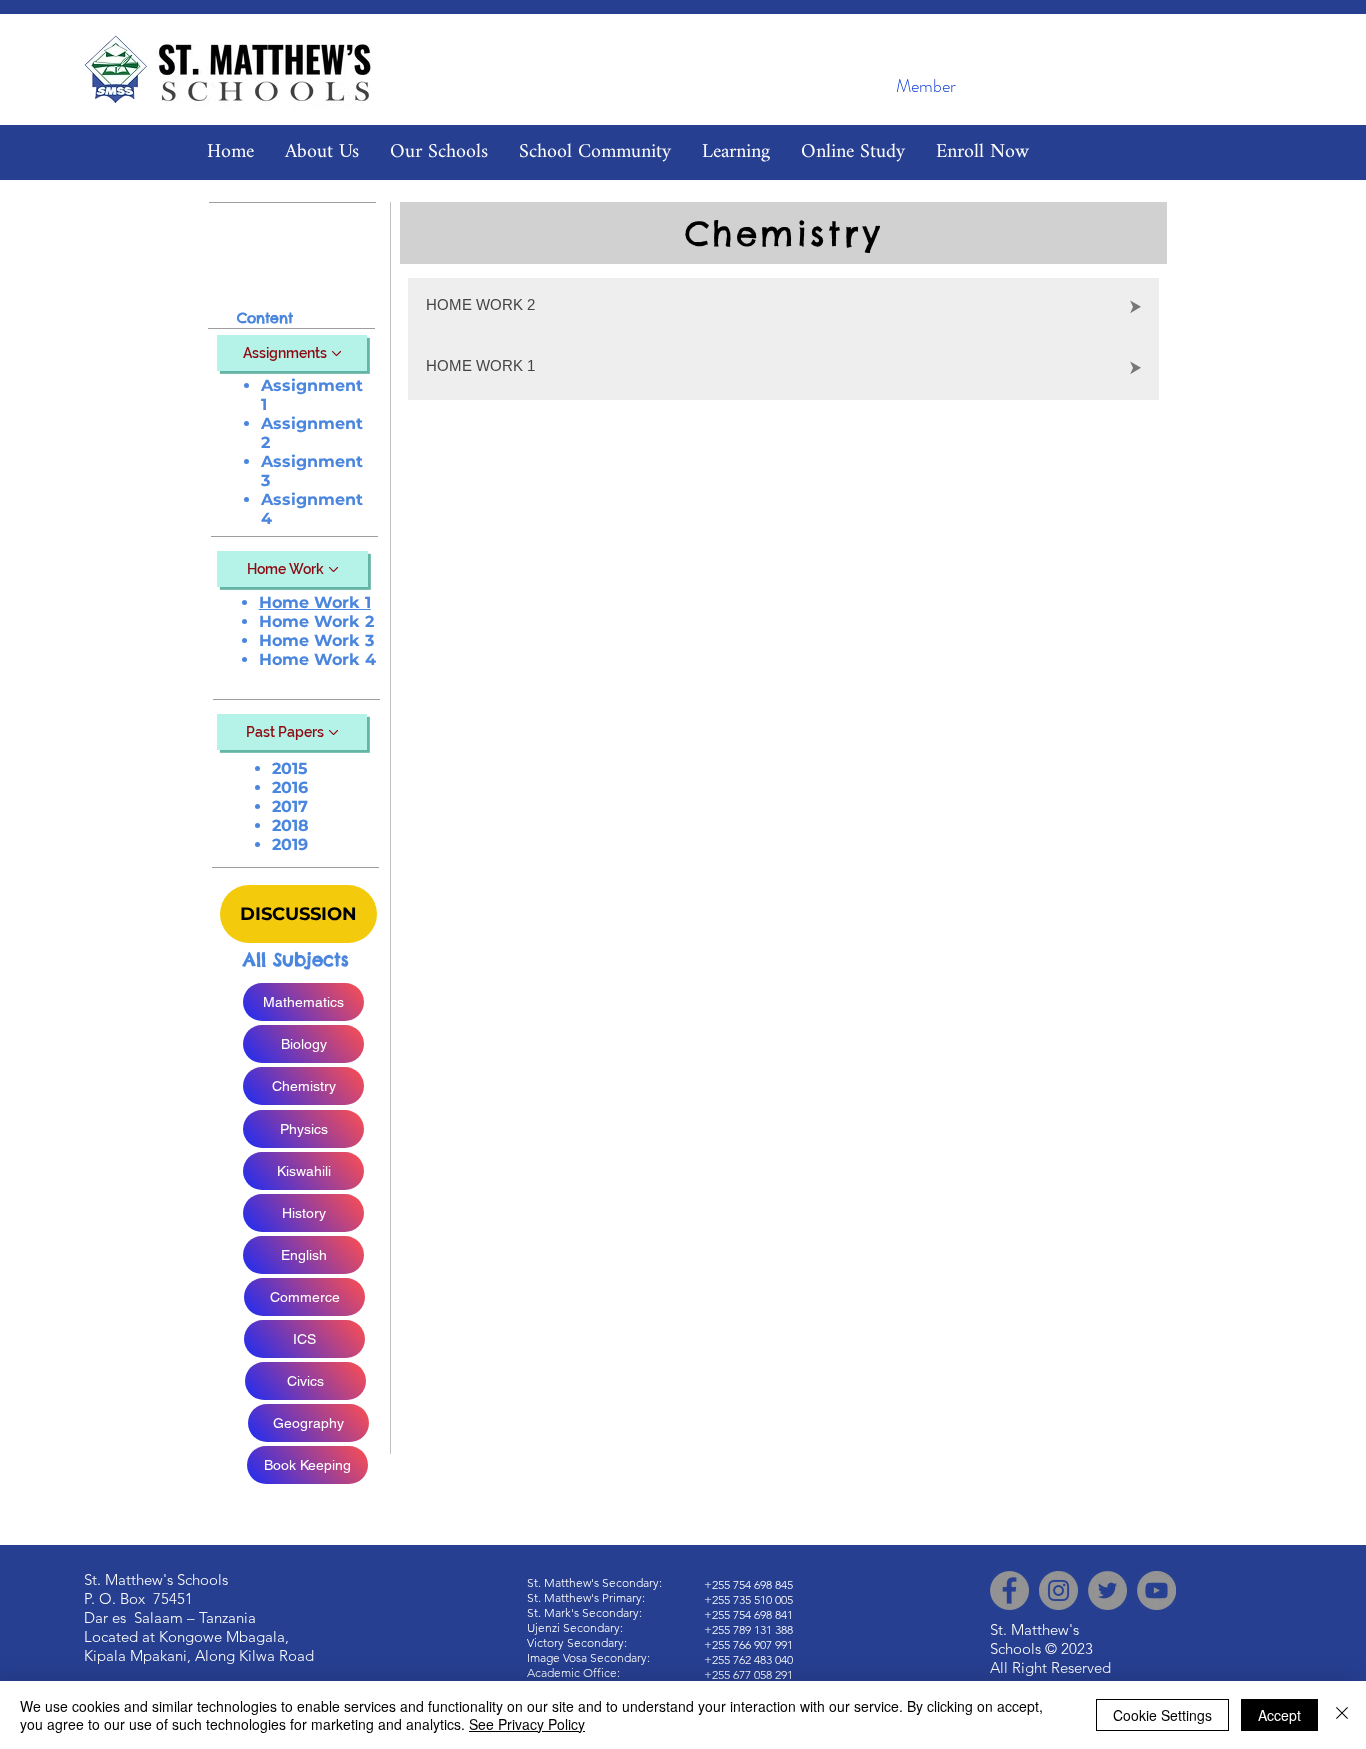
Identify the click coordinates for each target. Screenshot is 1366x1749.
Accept (1279, 1715)
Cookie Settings (1162, 1715)
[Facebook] (1009, 1590)
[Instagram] (1058, 1590)
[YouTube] (1156, 1590)
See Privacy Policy (527, 1724)
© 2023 (1069, 1648)
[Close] (1342, 1715)
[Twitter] (1107, 1590)
